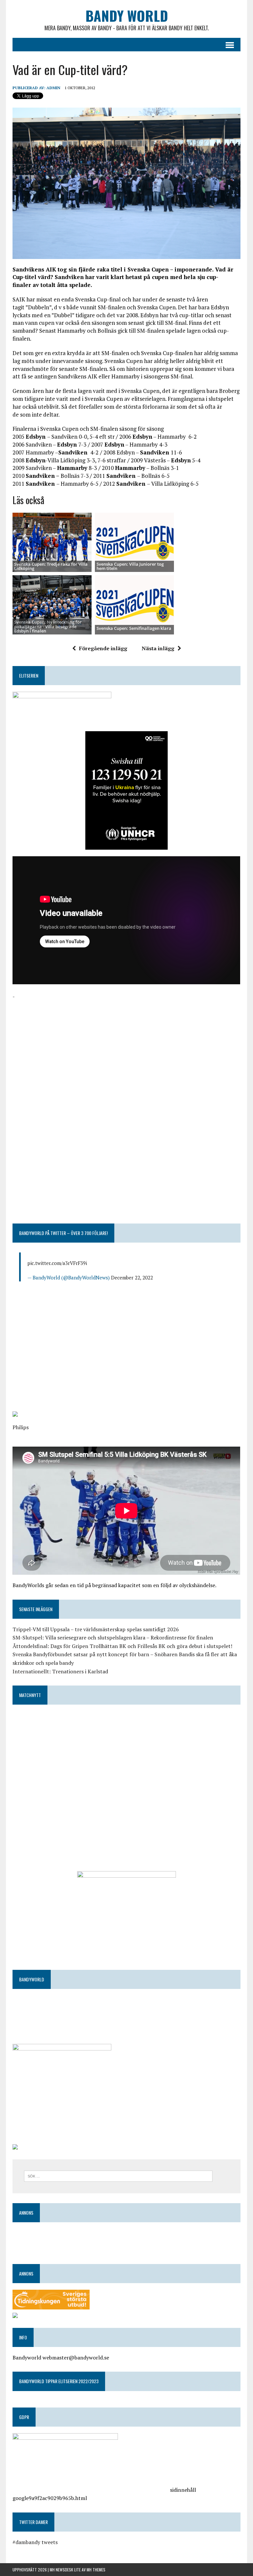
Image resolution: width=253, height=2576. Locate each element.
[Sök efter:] (118, 2176)
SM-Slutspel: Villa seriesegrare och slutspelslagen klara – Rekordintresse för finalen (113, 1637)
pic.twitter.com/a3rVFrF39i (57, 1263)
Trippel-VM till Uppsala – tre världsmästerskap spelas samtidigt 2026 (96, 1629)
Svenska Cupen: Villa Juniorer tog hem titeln (130, 566)
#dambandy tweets (35, 2542)
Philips (21, 1427)
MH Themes (96, 2570)
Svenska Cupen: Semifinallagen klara (134, 628)
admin (53, 88)
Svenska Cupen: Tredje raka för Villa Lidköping (51, 566)
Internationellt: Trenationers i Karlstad (60, 1671)
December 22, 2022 (132, 1277)
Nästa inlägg (158, 648)
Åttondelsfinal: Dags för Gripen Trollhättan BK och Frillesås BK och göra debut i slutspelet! (122, 1646)
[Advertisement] (126, 1047)
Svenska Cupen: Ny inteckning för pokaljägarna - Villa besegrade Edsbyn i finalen (48, 626)
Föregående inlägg (103, 648)
